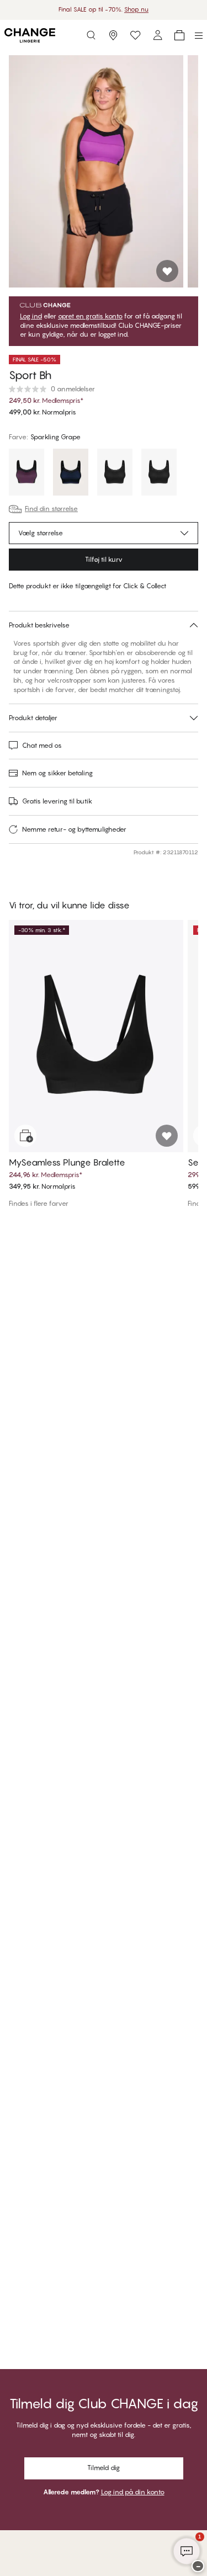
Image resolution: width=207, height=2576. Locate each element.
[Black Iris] (71, 473)
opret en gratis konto (90, 316)
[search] (91, 35)
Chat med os (42, 745)
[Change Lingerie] (30, 35)
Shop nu (136, 9)
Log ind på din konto (133, 2492)
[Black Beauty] (115, 473)
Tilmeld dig (104, 2468)
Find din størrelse (51, 509)
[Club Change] (135, 35)
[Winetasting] (26, 473)
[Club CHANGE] (157, 35)
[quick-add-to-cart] (25, 1136)
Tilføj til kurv (104, 559)
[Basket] (179, 35)
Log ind (31, 316)
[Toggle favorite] (167, 271)
